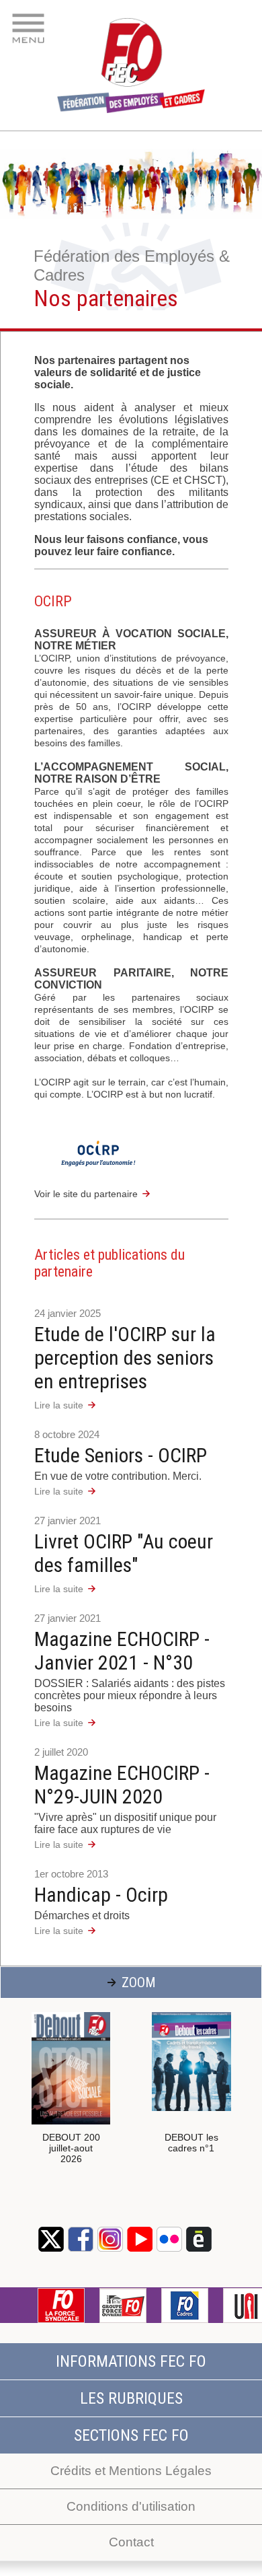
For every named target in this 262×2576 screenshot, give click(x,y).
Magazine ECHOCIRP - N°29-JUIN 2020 (122, 1785)
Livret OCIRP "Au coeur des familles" (124, 1553)
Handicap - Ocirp (101, 1895)
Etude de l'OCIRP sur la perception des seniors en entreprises (125, 1358)
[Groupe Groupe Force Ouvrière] (123, 2305)
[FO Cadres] (185, 2305)
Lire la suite (59, 1405)
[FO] (61, 2305)
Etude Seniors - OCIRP (121, 1455)
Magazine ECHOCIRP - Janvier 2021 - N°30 (122, 1651)
